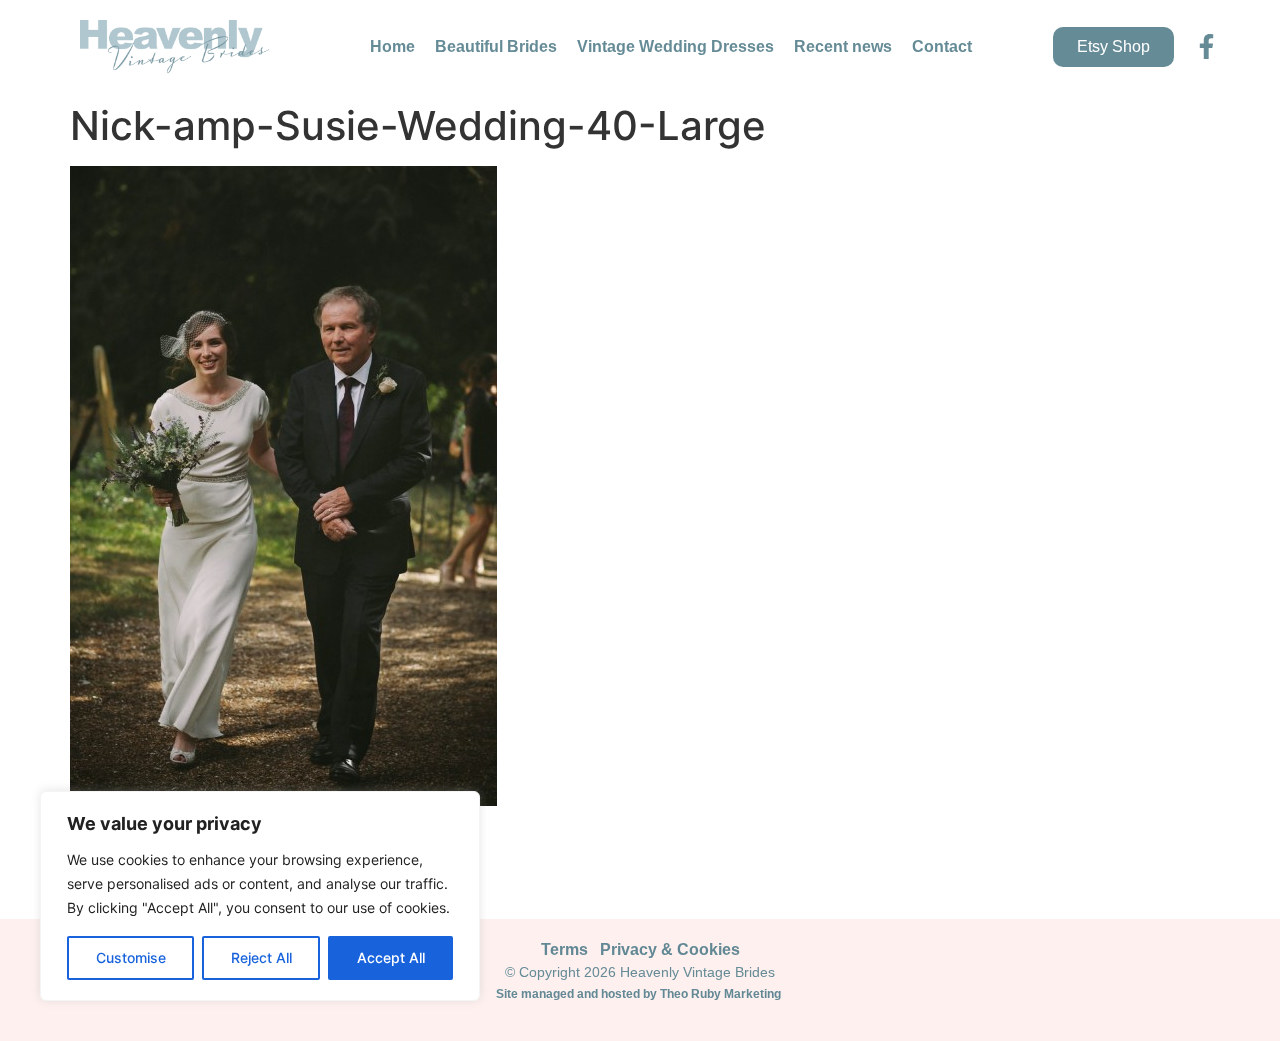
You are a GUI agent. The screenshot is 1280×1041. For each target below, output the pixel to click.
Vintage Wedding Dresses (675, 46)
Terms (564, 949)
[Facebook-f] (1206, 46)
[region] (260, 896)
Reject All (261, 957)
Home (392, 46)
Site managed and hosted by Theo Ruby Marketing (640, 994)
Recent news (843, 46)
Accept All (391, 957)
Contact (942, 46)
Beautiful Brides (496, 46)
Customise (131, 957)
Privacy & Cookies (670, 949)
